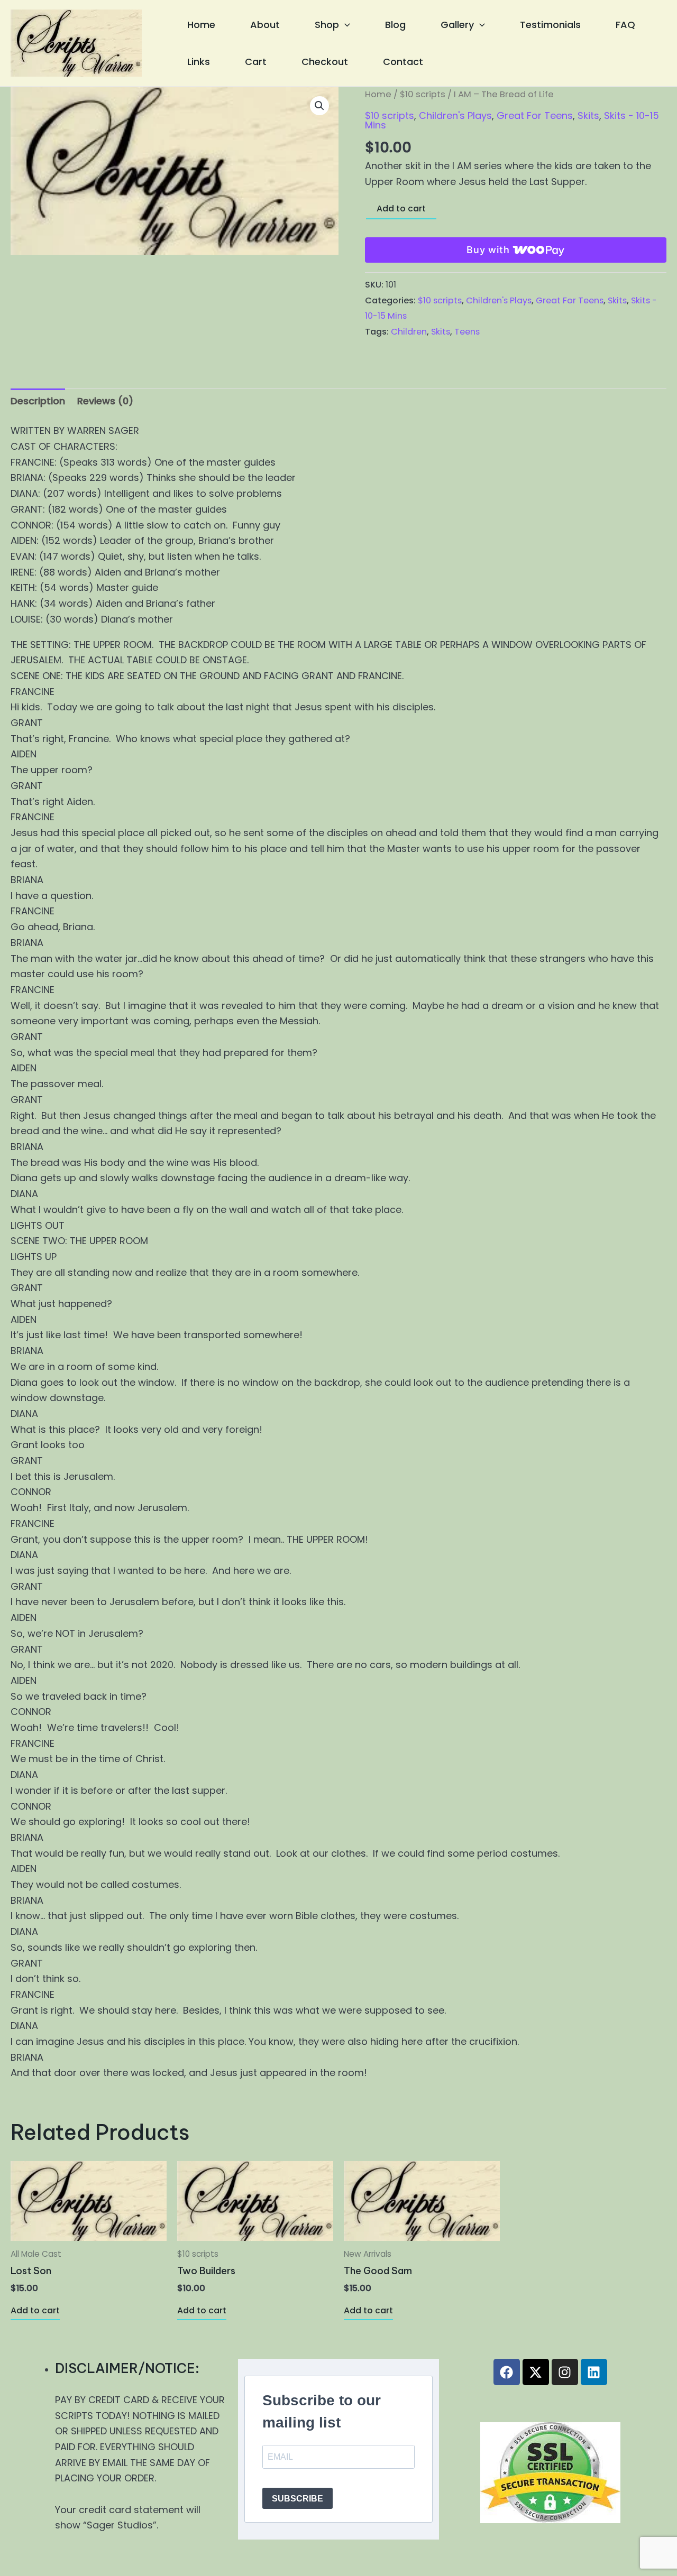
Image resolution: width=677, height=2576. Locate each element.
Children (409, 332)
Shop (327, 25)
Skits (588, 115)
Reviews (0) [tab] (105, 401)
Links (199, 62)
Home (201, 25)
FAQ (625, 25)
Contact (403, 62)
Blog (395, 25)
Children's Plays (455, 115)
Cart (256, 62)
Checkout (325, 62)
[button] (345, 25)
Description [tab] (38, 401)
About (265, 25)
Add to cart (401, 209)
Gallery (457, 25)
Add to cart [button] (35, 2310)
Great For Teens (535, 115)
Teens (467, 332)
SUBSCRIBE (298, 2499)
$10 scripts (423, 94)
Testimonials (550, 25)
